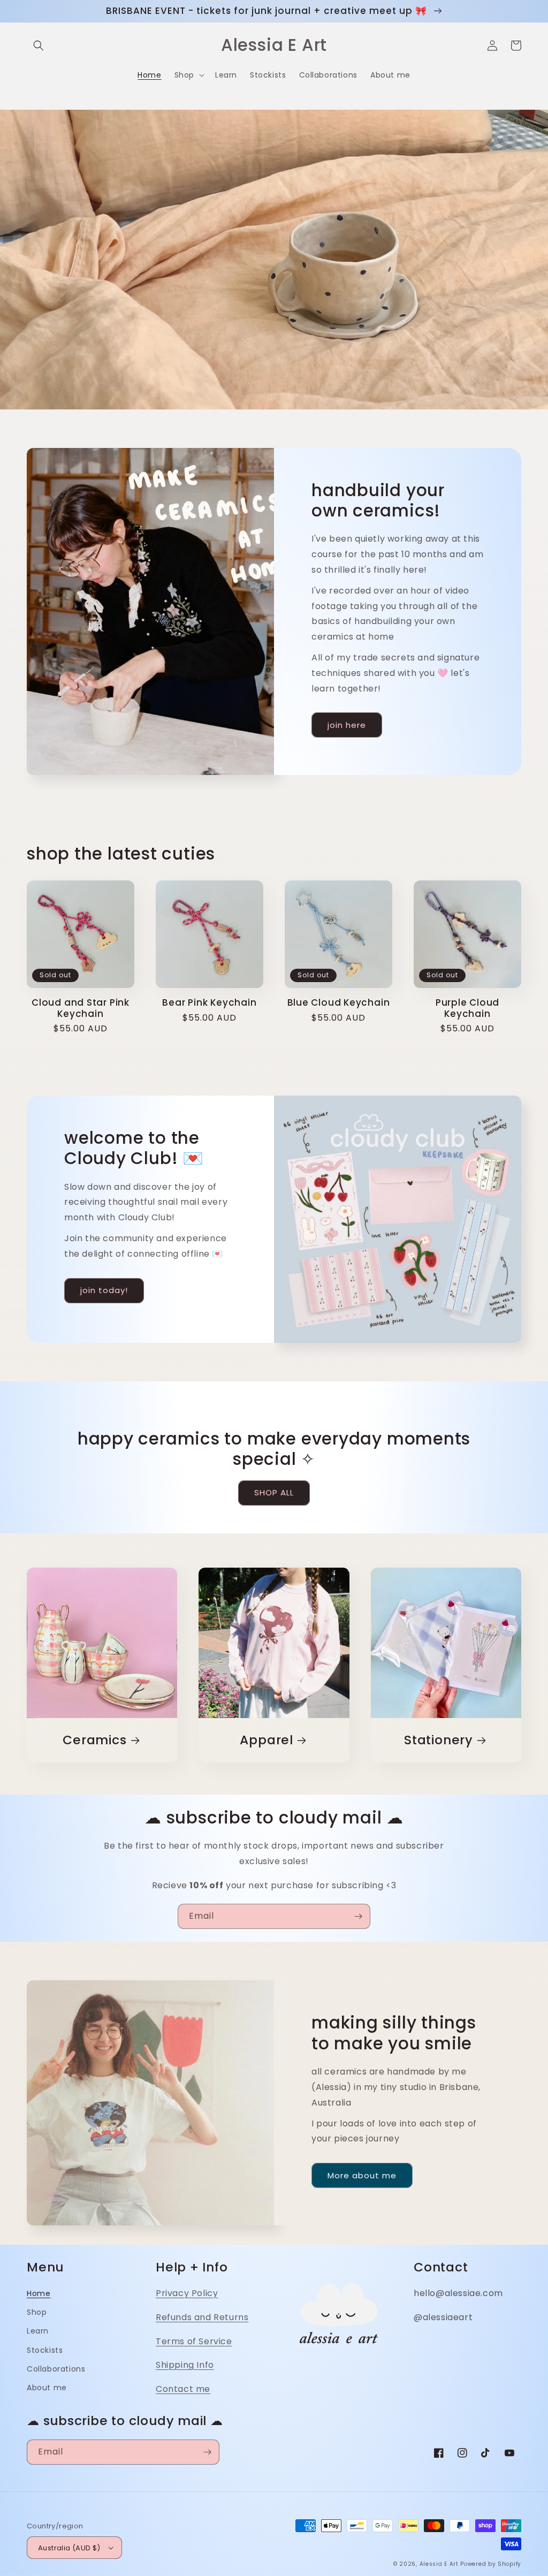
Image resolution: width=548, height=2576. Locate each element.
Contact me (183, 2389)
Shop (37, 2312)
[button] (39, 45)
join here (347, 725)
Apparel (266, 1740)
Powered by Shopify (491, 2564)
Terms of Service (194, 2341)
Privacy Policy (187, 2293)
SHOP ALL (274, 1492)
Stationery (439, 1740)
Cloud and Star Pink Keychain (81, 1008)
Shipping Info (185, 2365)
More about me (362, 2175)
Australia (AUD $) (69, 2548)
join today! (104, 1290)
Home (39, 2293)
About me (47, 2388)
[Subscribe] (358, 1916)
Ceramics (94, 1740)
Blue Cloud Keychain (339, 1003)
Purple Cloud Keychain (467, 1008)
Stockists (45, 2350)
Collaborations (56, 2369)
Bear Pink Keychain (209, 1003)
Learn (38, 2331)
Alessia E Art (439, 2564)
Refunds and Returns (202, 2317)
